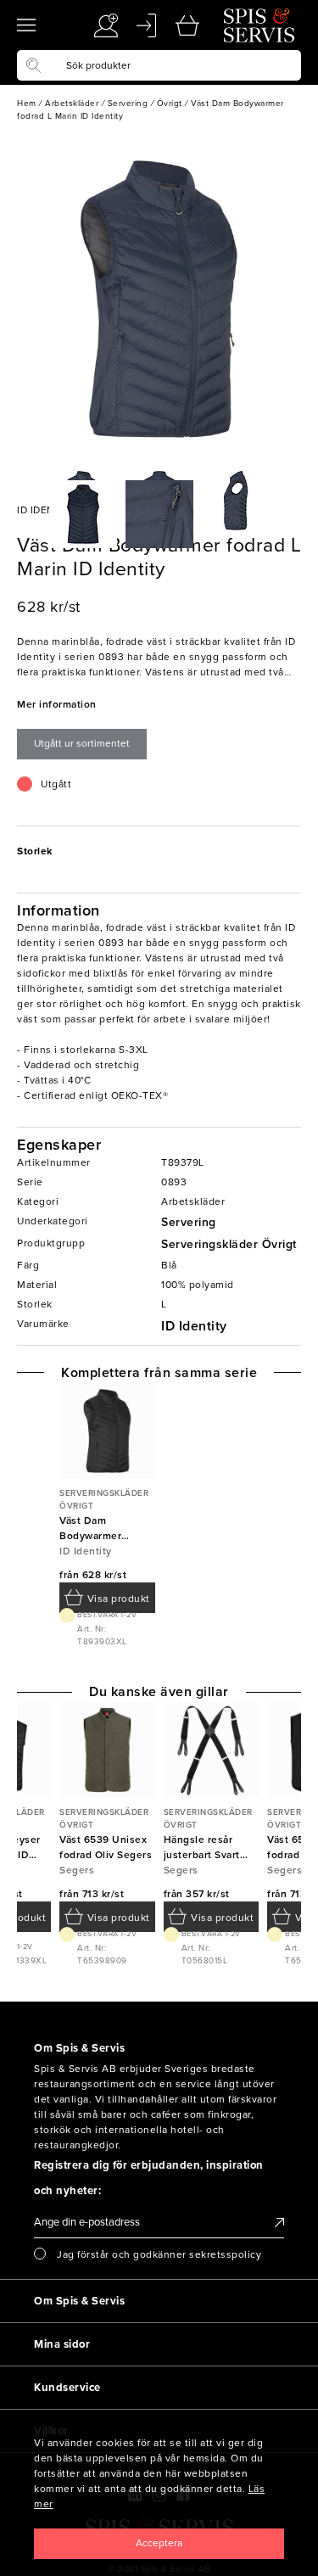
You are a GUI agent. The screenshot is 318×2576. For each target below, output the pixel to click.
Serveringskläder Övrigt (229, 1244)
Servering (189, 1222)
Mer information (57, 704)
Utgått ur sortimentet (82, 743)
